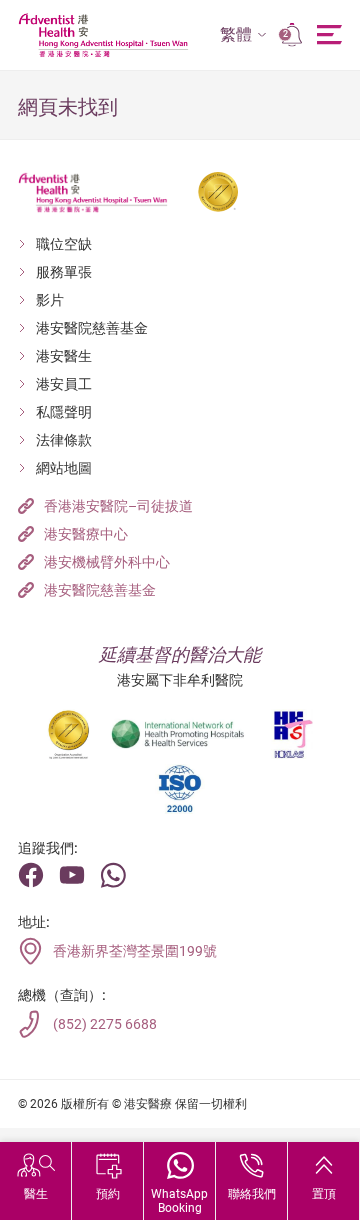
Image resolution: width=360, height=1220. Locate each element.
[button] (243, 35)
